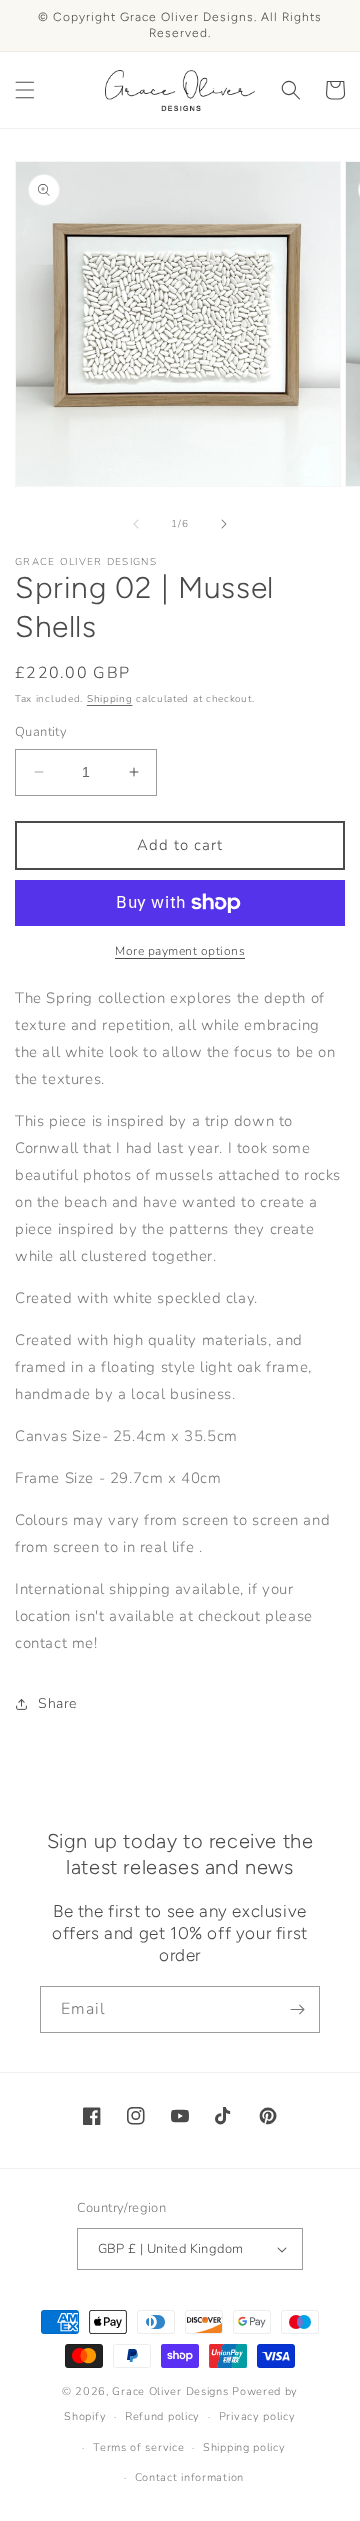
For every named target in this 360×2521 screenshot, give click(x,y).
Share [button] (57, 1703)
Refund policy (162, 2416)
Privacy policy (257, 2416)
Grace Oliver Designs (170, 2391)
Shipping (110, 699)
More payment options (180, 951)
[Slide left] (136, 524)
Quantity (41, 732)
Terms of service (138, 2447)
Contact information (189, 2477)
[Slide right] (224, 524)
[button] (25, 90)
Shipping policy (244, 2447)
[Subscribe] (297, 2009)
